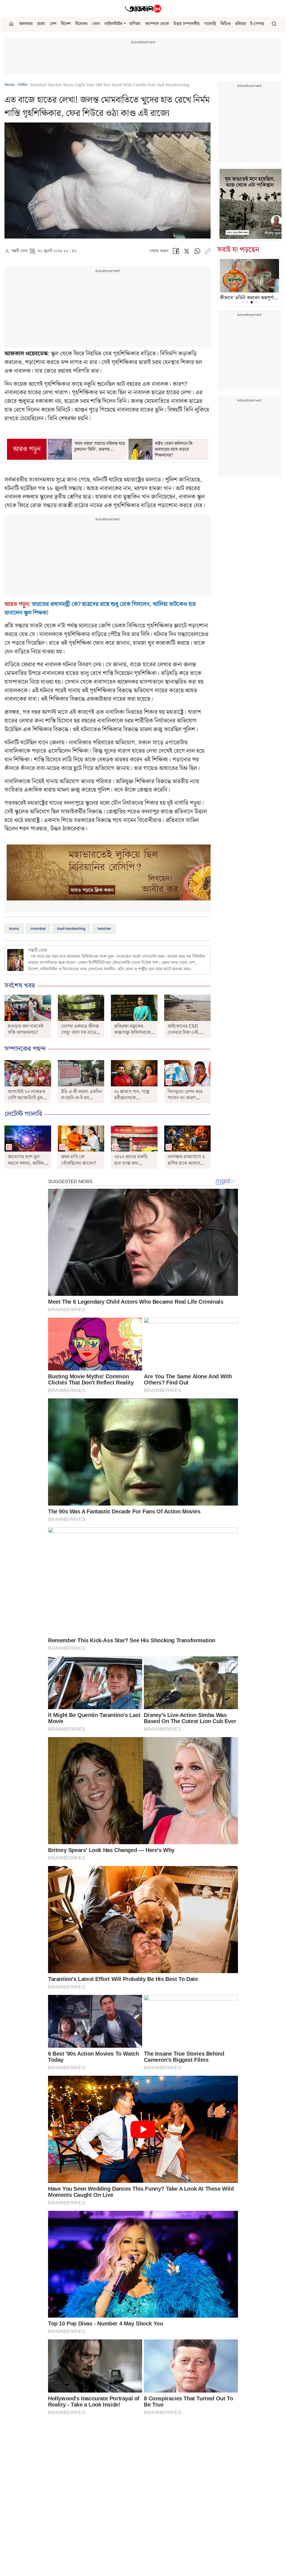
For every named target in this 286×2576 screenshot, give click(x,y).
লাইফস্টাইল (114, 24)
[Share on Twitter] (187, 252)
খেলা (96, 24)
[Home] (143, 9)
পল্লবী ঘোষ (19, 251)
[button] (125, 24)
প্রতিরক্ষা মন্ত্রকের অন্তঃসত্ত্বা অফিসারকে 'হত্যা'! (132, 1033)
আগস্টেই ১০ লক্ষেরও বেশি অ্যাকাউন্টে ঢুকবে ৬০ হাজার (28, 1098)
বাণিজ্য (135, 24)
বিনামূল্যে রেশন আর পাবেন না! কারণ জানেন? (185, 1098)
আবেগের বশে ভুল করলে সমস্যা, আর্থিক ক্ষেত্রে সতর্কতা (26, 1163)
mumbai (38, 929)
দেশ (53, 24)
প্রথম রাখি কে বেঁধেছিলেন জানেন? (79, 1160)
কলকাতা (26, 24)
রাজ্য (41, 24)
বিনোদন (81, 24)
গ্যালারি (210, 24)
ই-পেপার (257, 24)
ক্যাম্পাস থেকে (157, 24)
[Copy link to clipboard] (208, 252)
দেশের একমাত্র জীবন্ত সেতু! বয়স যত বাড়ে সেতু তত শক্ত (80, 1033)
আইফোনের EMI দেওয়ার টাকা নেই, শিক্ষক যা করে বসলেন (187, 1033)
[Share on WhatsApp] (197, 252)
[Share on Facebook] (176, 252)
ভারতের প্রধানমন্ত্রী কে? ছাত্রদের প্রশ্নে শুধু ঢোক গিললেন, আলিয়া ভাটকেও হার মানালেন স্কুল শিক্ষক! (100, 609)
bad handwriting (71, 929)
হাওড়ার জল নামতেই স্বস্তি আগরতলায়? (26, 1029)
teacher (104, 929)
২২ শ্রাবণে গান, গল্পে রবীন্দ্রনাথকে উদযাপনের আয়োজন (133, 1098)
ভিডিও (226, 24)
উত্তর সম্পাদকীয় (187, 24)
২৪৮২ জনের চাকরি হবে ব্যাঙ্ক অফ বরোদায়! (131, 1163)
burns (14, 929)
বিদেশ (66, 24)
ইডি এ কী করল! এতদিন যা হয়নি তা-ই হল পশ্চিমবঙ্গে (82, 1098)
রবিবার (240, 24)
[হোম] (12, 24)
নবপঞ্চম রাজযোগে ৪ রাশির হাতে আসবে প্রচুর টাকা (186, 1163)
